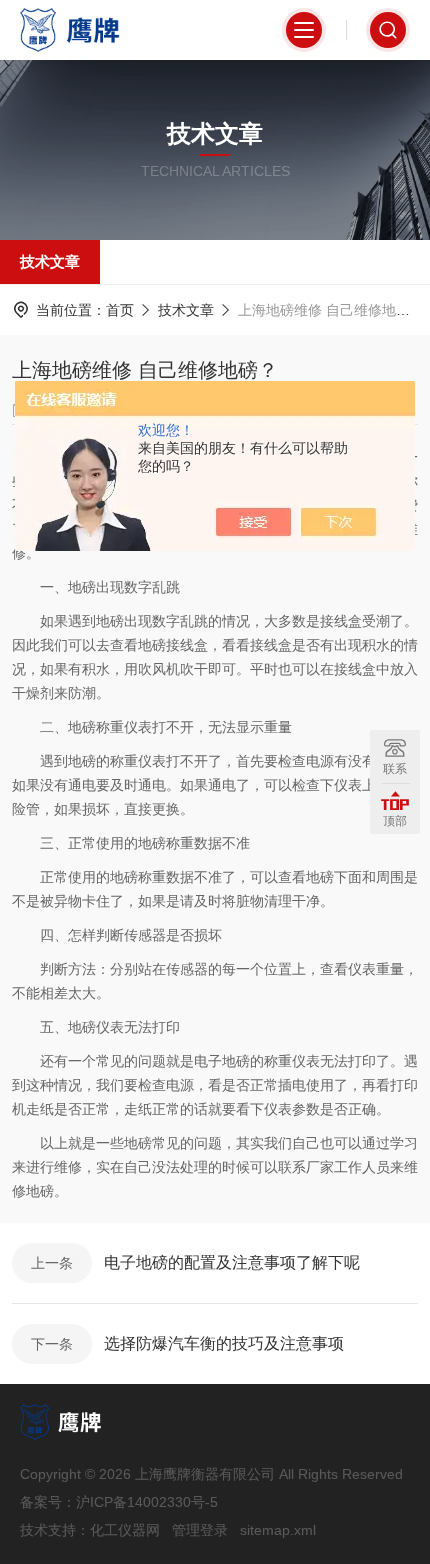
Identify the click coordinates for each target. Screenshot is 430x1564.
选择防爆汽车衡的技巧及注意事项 (224, 1343)
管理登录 (200, 1530)
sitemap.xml (278, 1530)
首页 (120, 310)
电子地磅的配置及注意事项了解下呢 (232, 1262)
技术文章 (50, 261)
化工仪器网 (125, 1530)
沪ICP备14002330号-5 (147, 1502)
